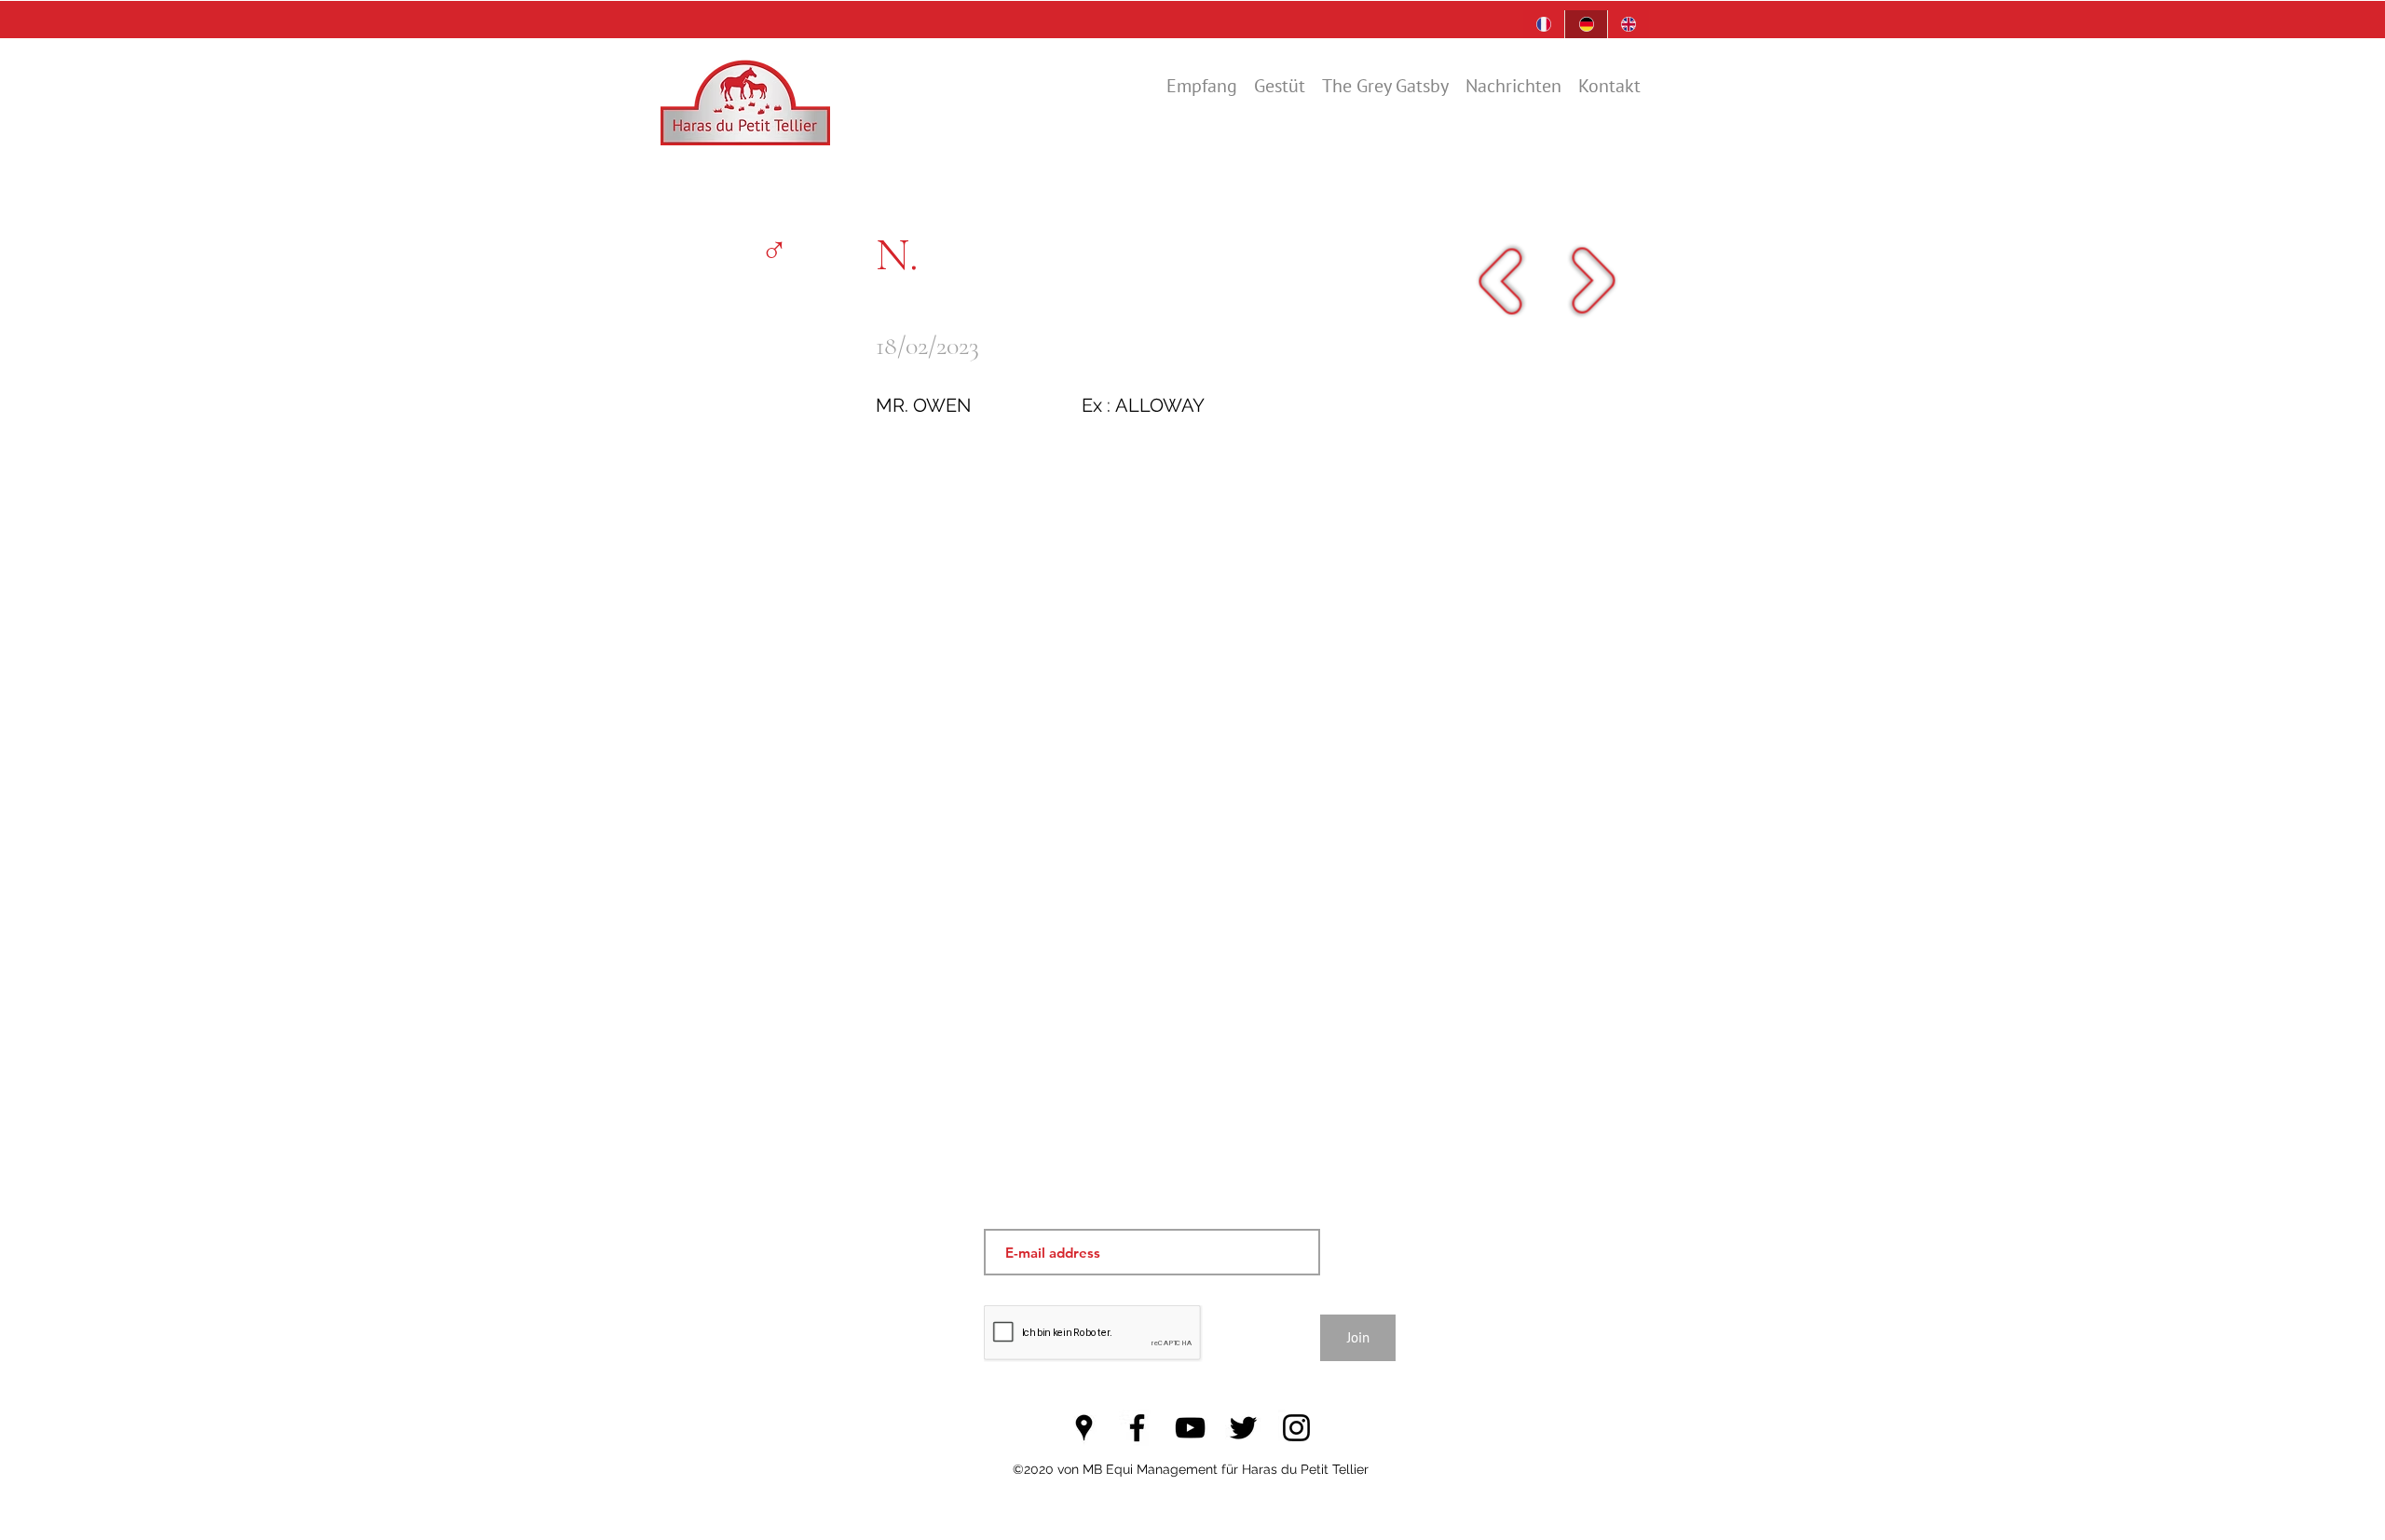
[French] (1544, 24)
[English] (1628, 24)
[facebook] (1137, 1428)
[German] (1585, 24)
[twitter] (1243, 1428)
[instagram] (1296, 1428)
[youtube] (1190, 1428)
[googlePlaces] (1084, 1428)
